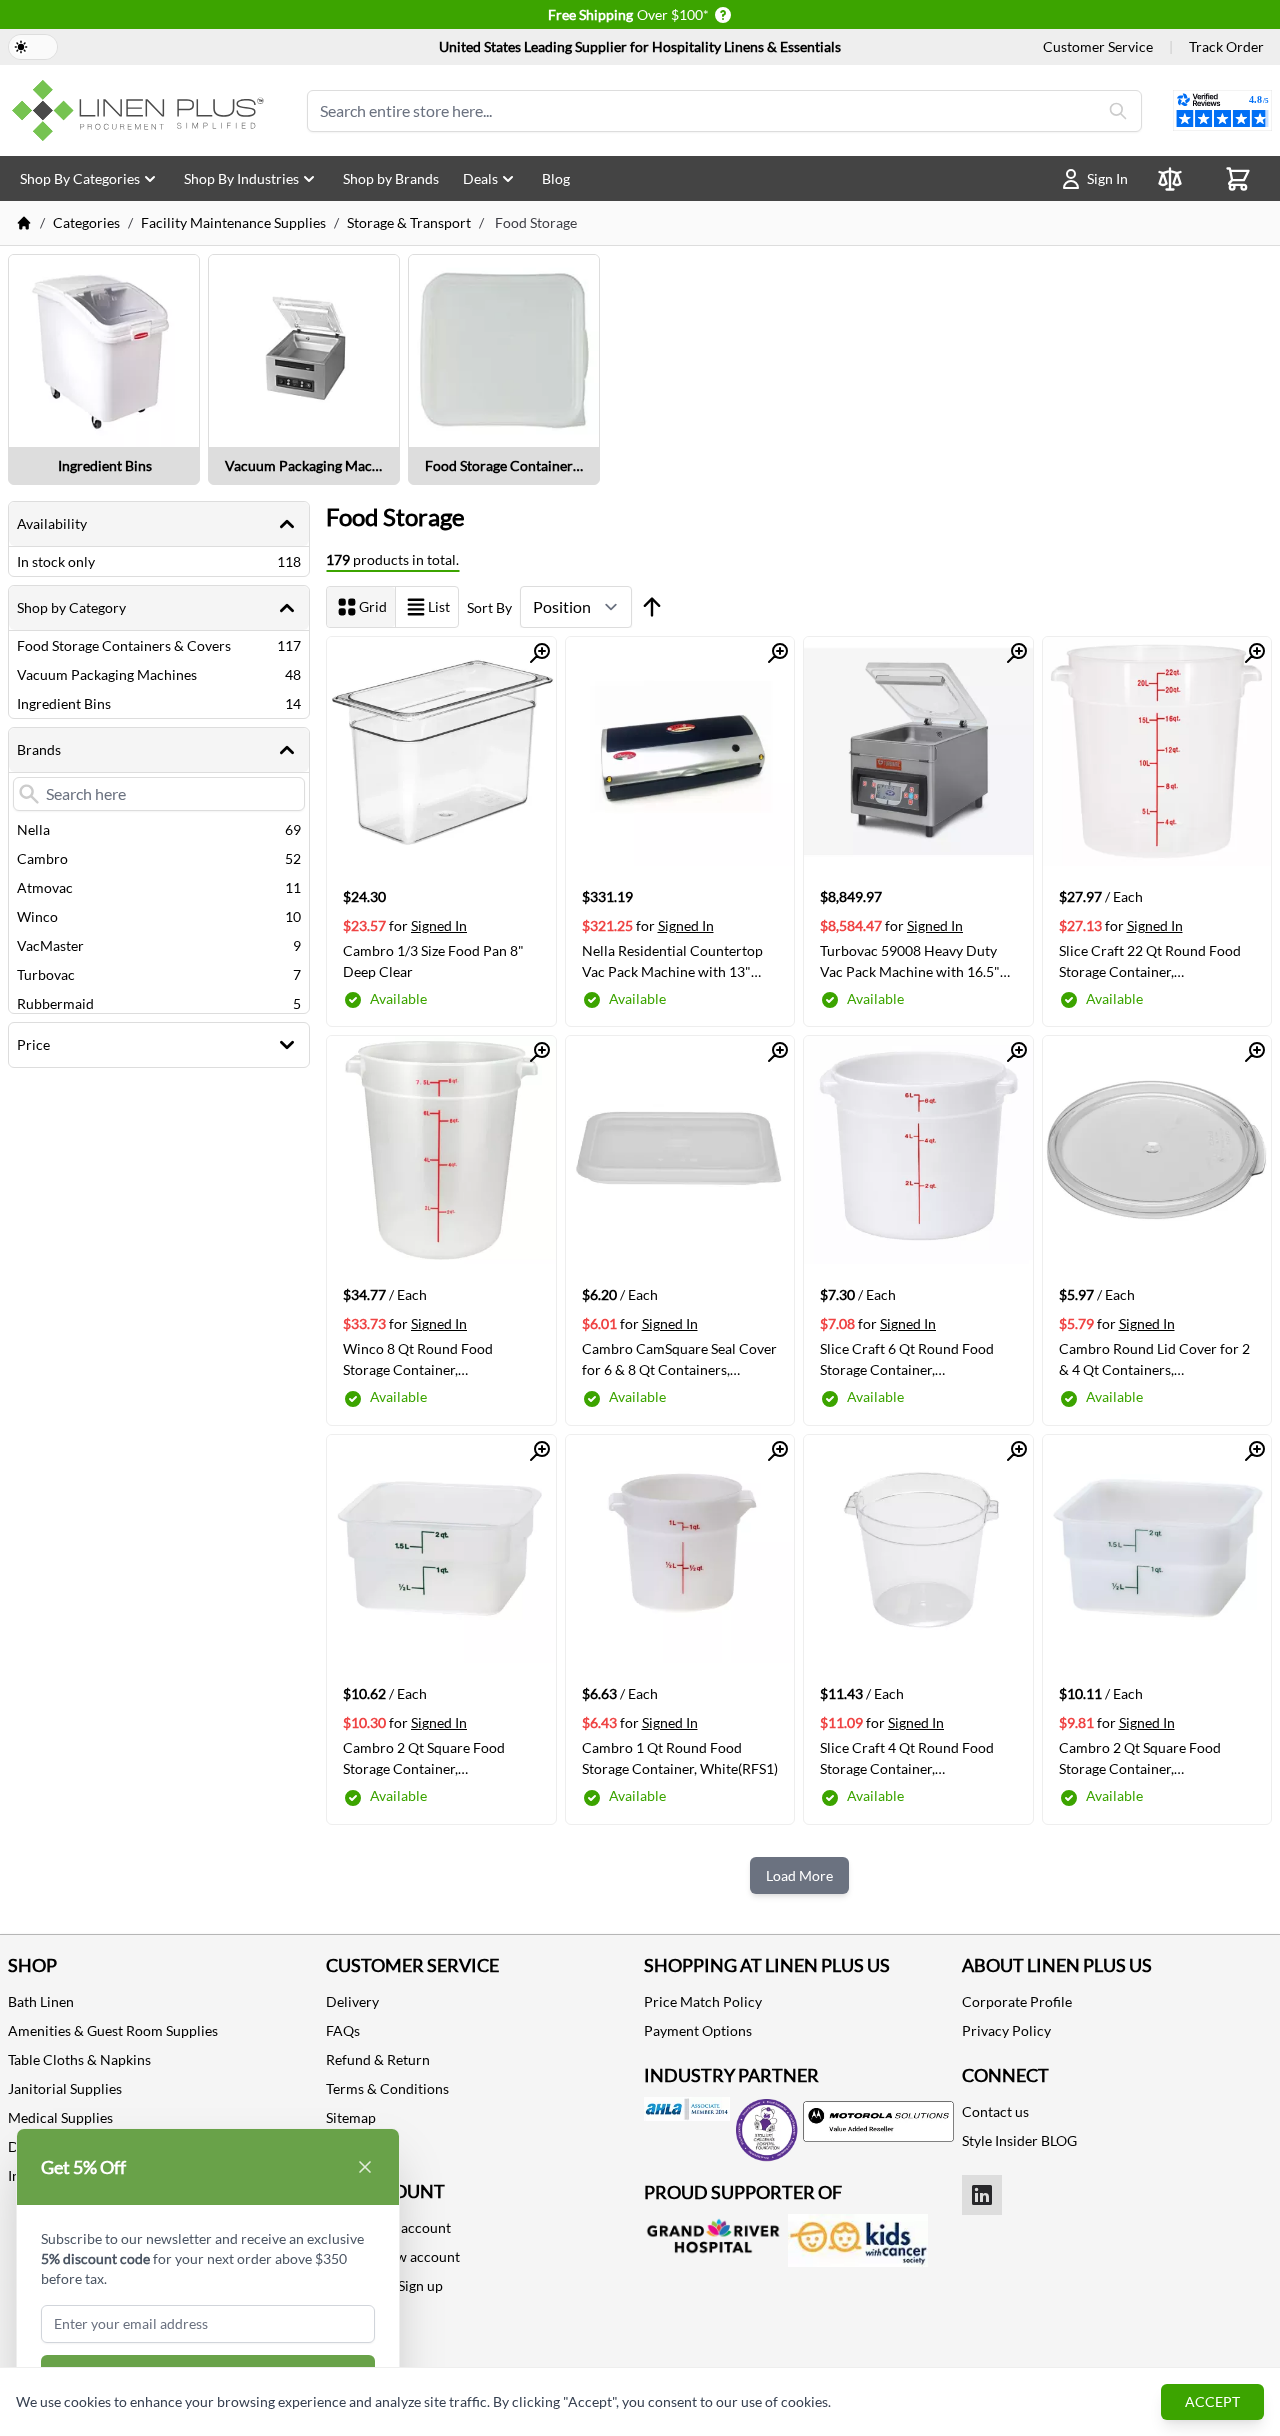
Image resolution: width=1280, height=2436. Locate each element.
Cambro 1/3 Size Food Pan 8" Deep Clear (433, 961)
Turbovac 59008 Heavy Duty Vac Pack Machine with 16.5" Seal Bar (910, 961)
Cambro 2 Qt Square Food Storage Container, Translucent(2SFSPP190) (424, 1758)
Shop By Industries (241, 178)
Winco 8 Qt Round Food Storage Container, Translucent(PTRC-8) (418, 1359)
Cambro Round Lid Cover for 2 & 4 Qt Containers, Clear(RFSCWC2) (1154, 1359)
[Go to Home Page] (24, 223)
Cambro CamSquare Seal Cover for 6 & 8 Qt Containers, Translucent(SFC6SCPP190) (679, 1359)
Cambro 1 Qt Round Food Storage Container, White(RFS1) (680, 1758)
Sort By (489, 607)
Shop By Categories (80, 178)
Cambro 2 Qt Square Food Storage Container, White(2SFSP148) (1140, 1758)
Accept (1212, 2401)
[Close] (365, 2167)
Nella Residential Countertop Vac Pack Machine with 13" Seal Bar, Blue (672, 961)
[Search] (1118, 111)
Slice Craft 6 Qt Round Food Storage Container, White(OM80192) (907, 1359)
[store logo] (142, 110)
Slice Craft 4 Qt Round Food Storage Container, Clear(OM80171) (907, 1758)
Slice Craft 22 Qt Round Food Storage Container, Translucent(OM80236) (1150, 961)
